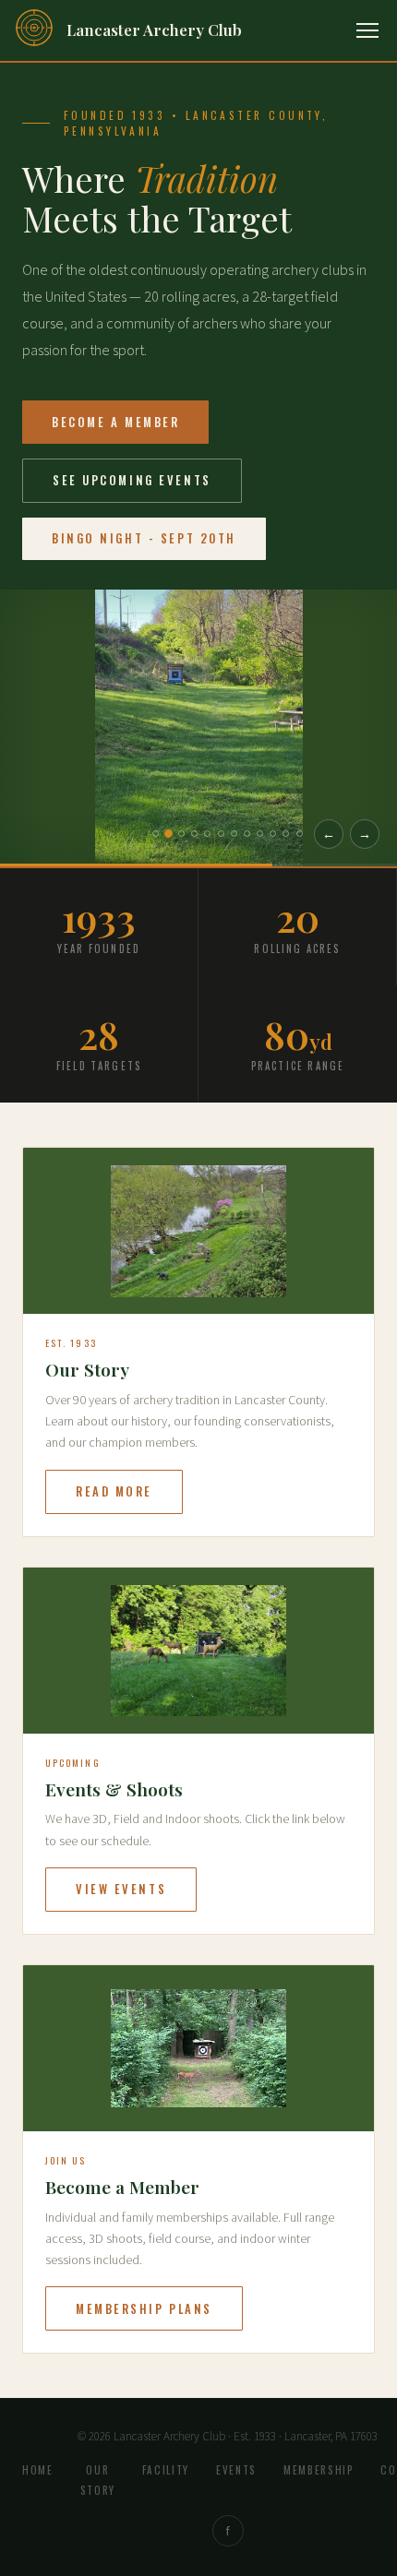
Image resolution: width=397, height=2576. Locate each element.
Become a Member (115, 422)
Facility (166, 2470)
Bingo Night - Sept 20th (144, 538)
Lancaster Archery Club (154, 30)
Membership (319, 2470)
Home (38, 2470)
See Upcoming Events (132, 480)
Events (236, 2470)
